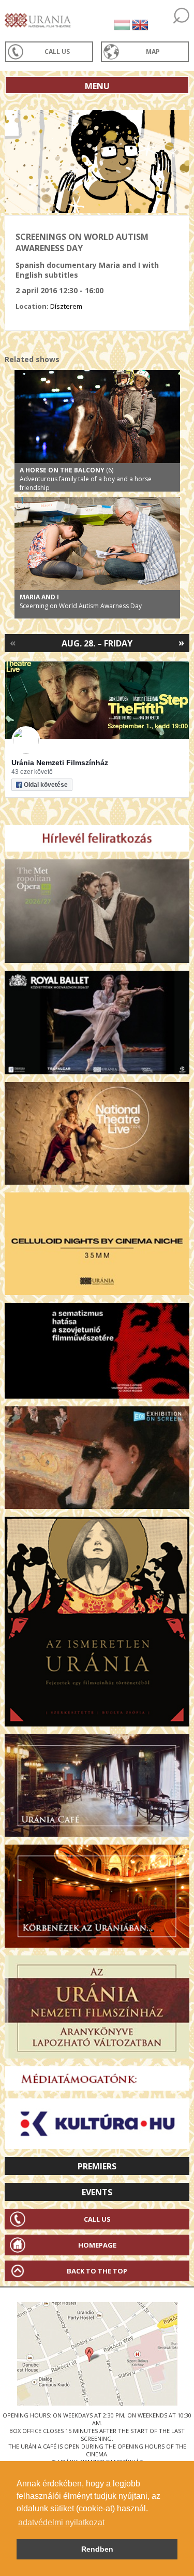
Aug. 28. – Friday (97, 643)
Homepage (97, 2245)
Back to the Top (97, 2271)
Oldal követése (46, 785)
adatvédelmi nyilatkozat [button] (61, 2522)
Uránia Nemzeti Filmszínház (60, 762)
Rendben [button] (97, 2549)
